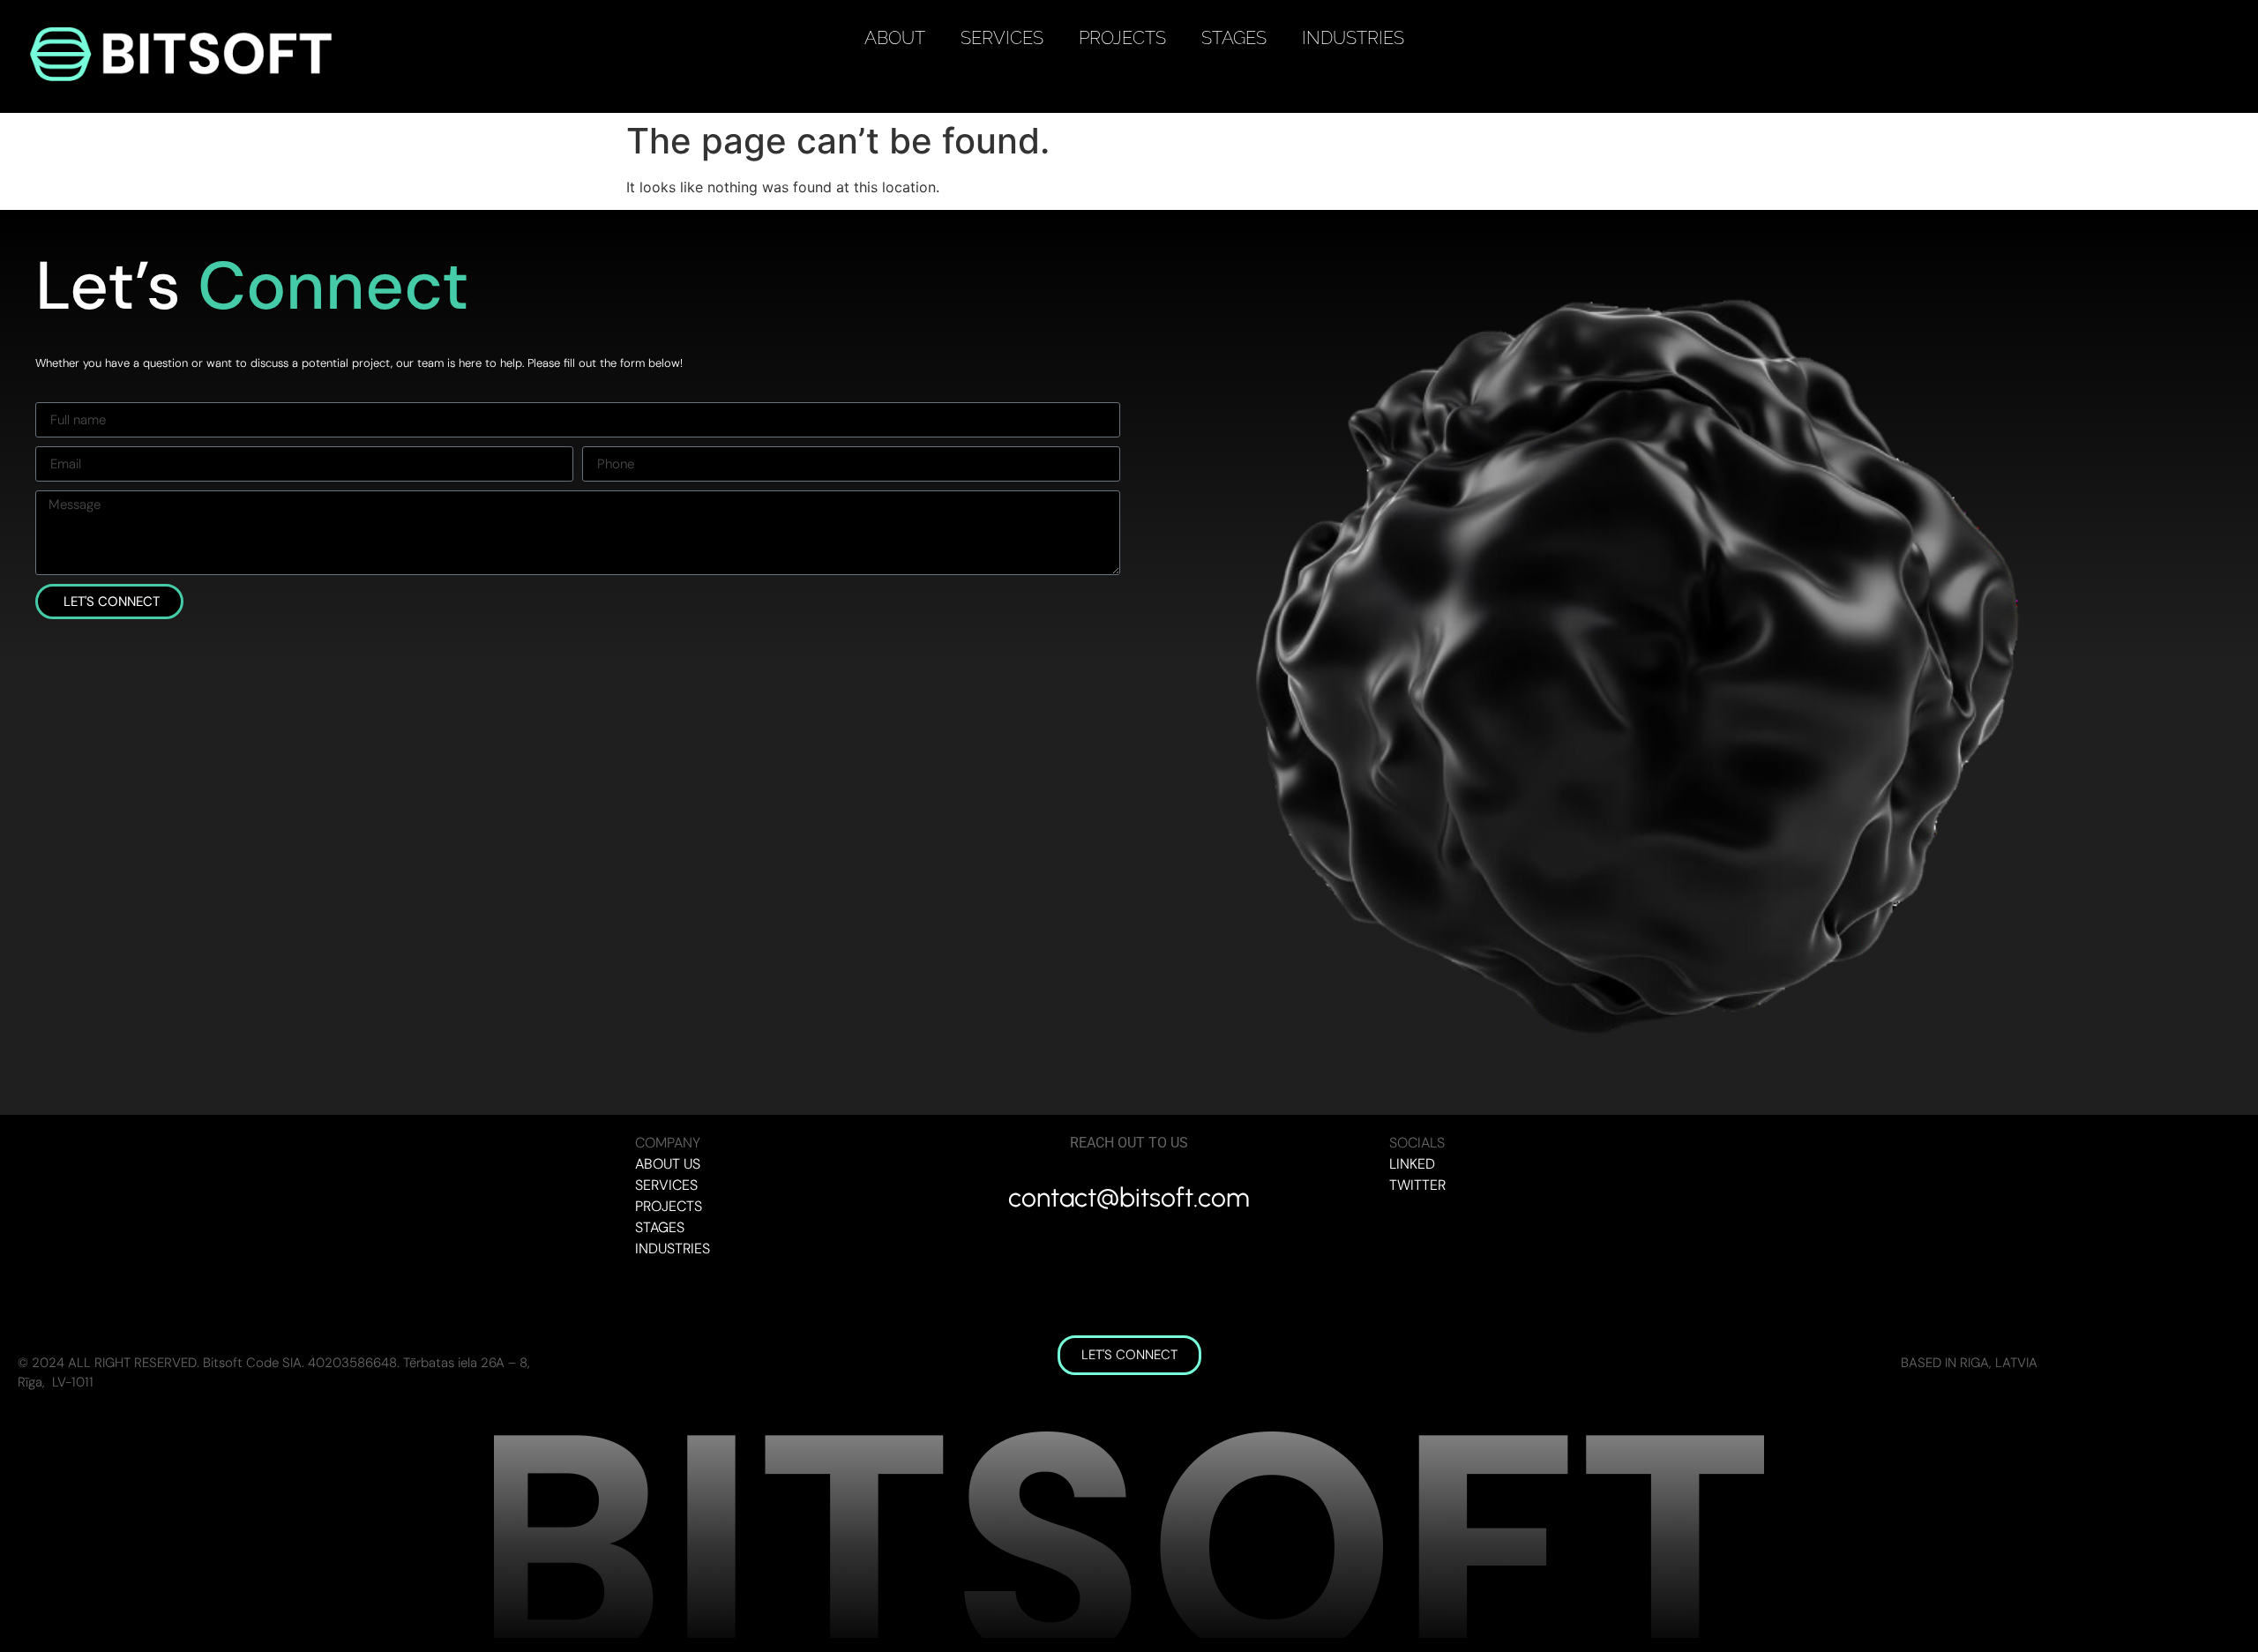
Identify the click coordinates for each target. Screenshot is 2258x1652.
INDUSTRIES (1353, 38)
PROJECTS (1122, 38)
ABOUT (895, 38)
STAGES (1234, 38)
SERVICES (1002, 38)
